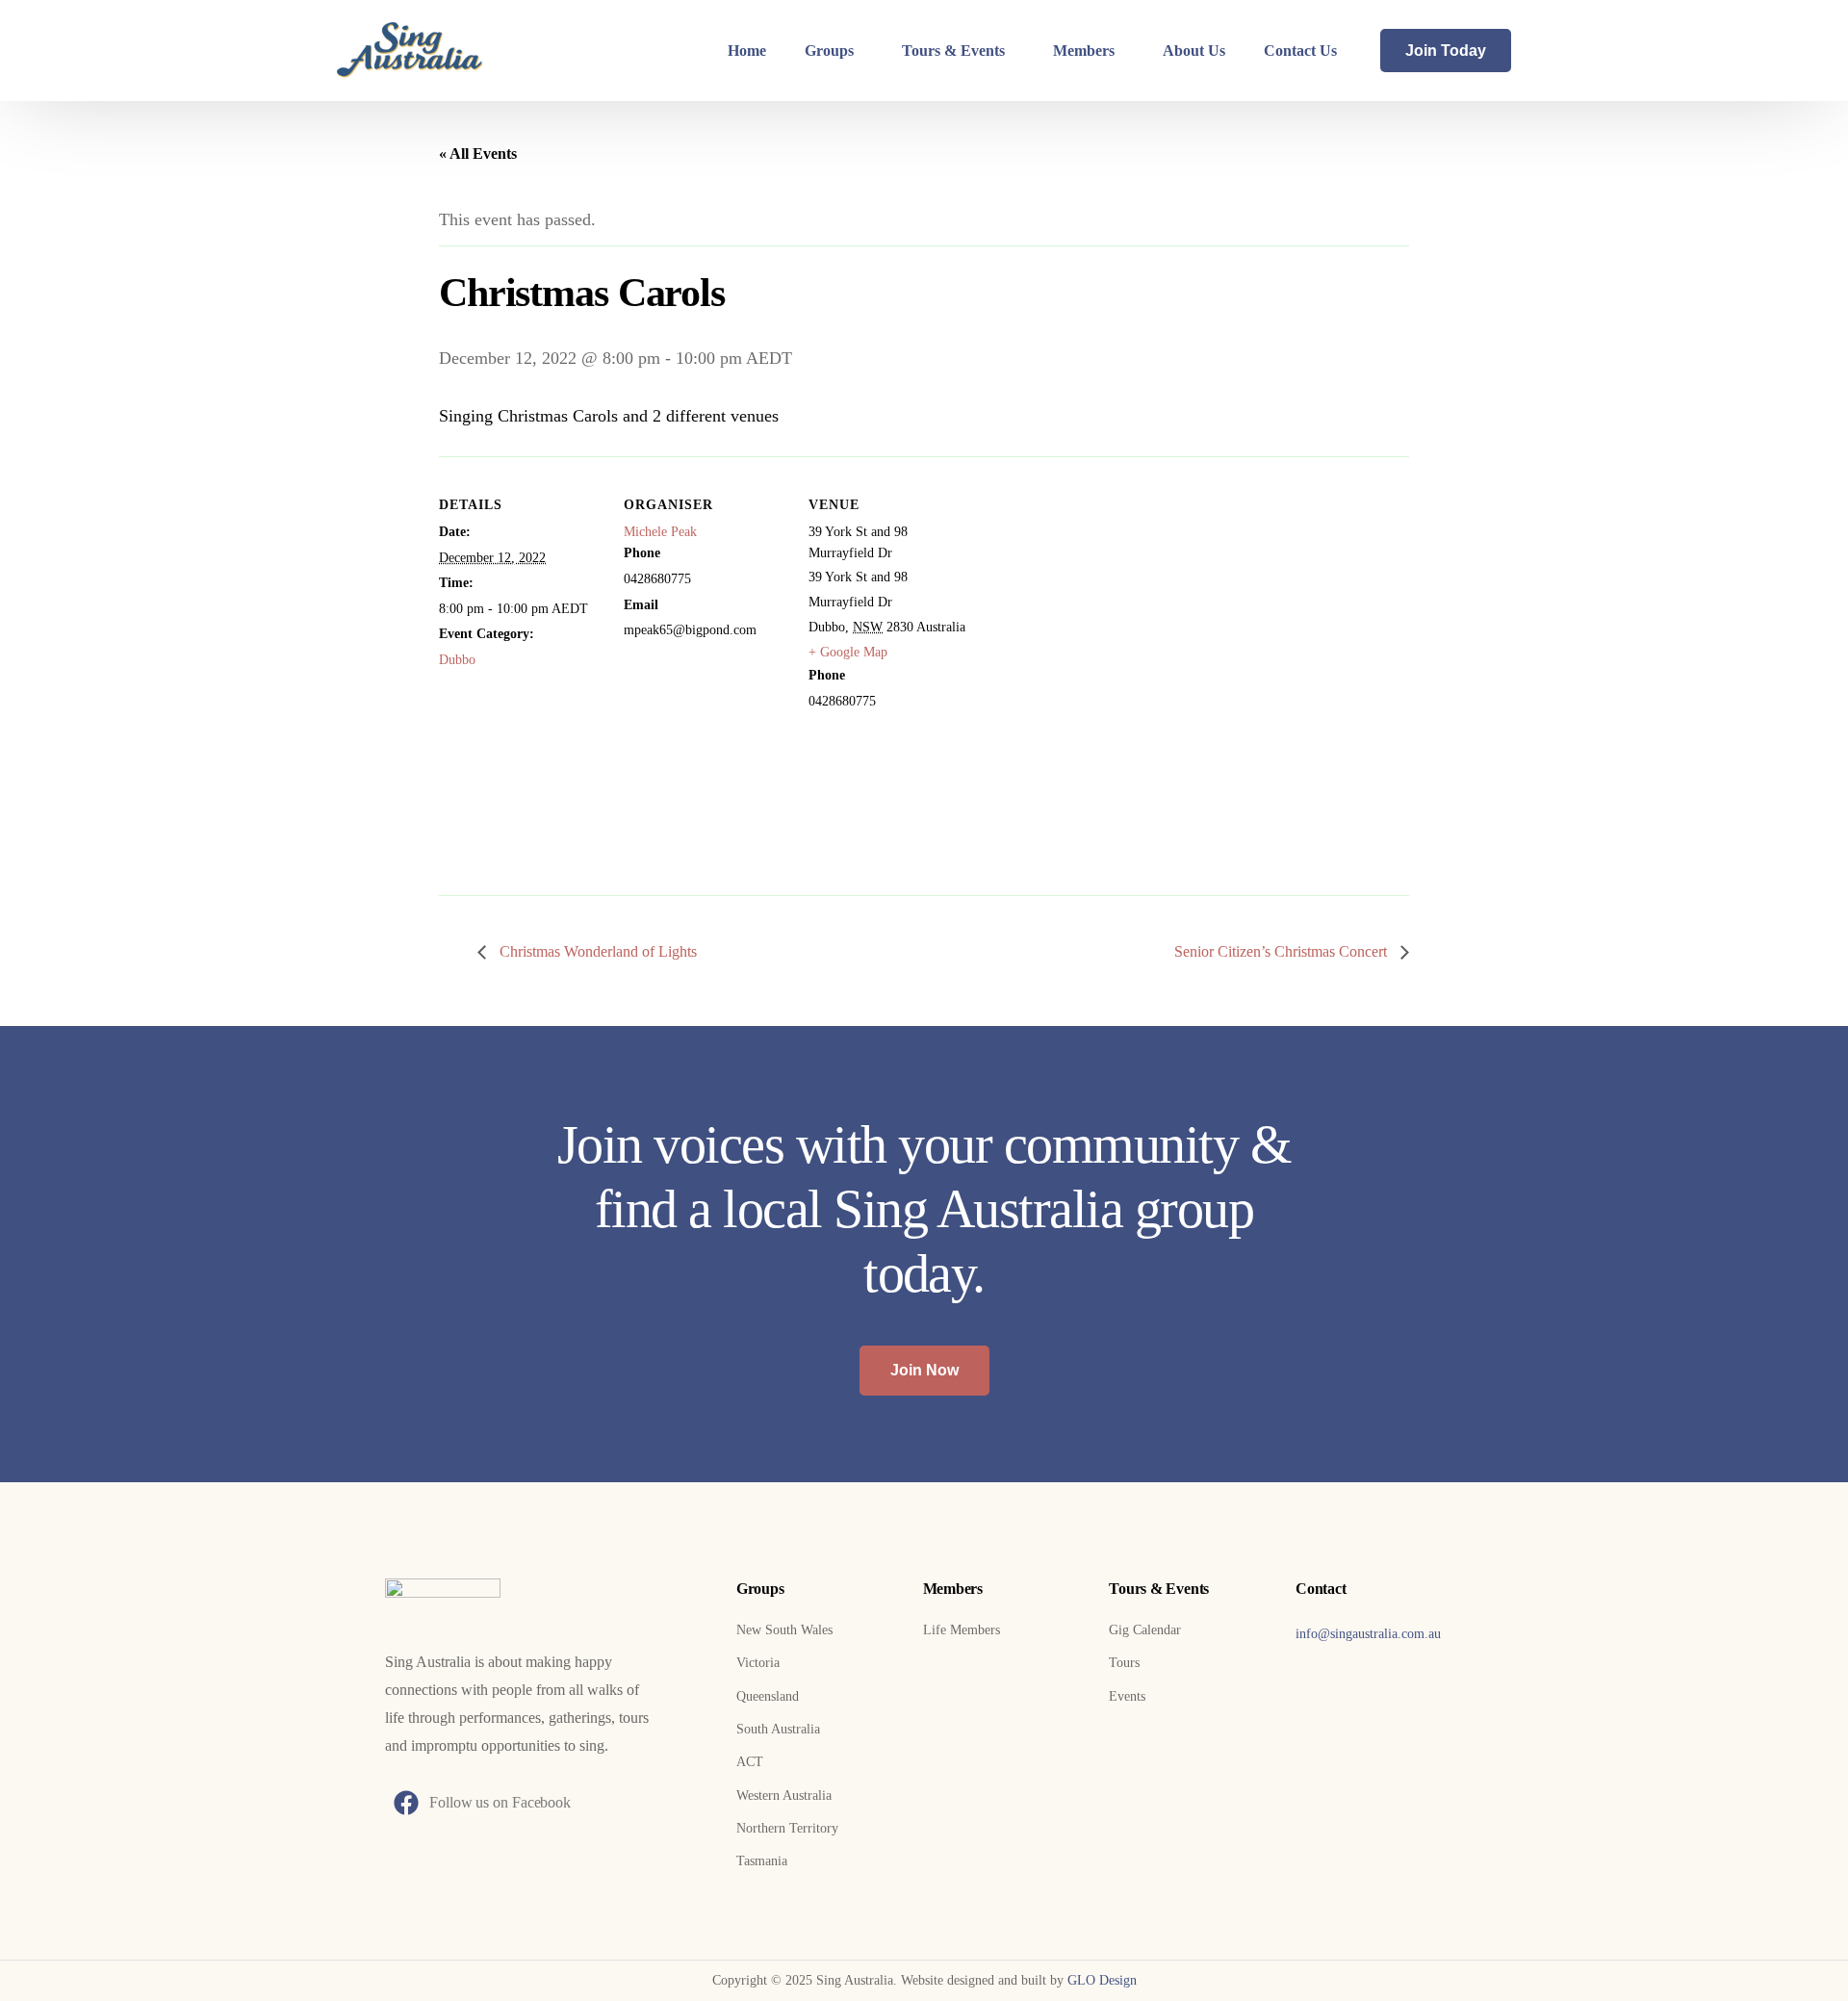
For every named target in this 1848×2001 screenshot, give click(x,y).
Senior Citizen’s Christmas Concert (1283, 951)
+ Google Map (848, 652)
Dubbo (457, 660)
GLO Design (1102, 1980)
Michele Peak (660, 532)
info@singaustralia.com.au (1368, 1634)
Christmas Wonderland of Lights (596, 951)
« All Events (478, 154)
